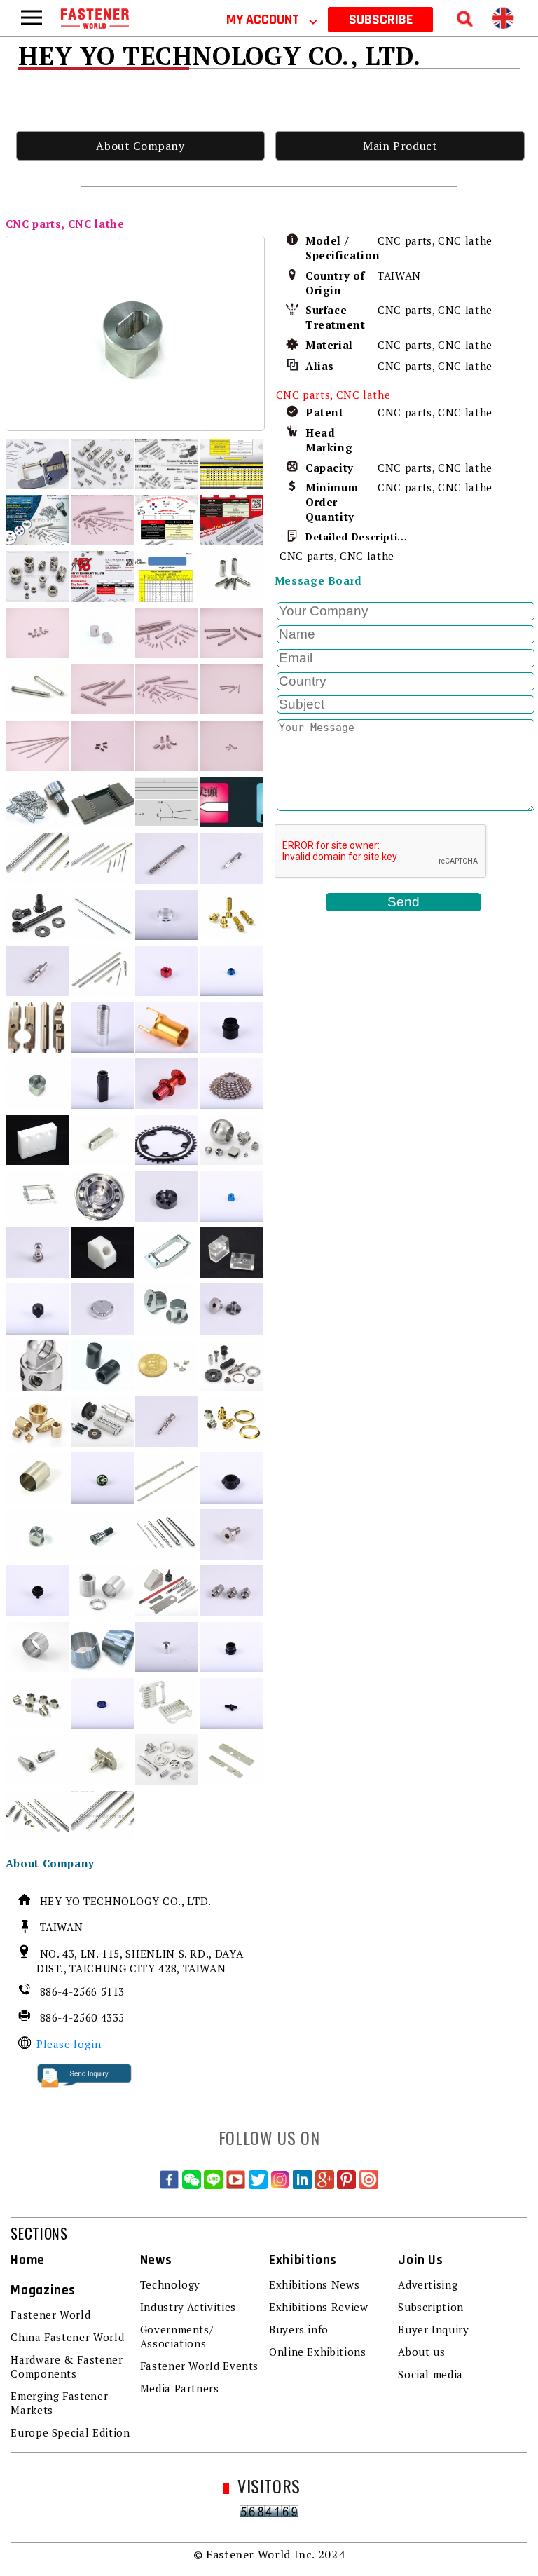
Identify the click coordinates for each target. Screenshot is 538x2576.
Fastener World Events (199, 2366)
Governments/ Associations (177, 2336)
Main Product (400, 146)
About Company (140, 146)
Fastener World (50, 2315)
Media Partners (180, 2388)
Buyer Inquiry (433, 2329)
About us (421, 2352)
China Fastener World (67, 2337)
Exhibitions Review (319, 2307)
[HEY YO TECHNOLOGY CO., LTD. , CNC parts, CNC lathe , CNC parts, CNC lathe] (136, 333)
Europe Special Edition (70, 2432)
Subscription (431, 2307)
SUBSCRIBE (381, 20)
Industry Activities (188, 2307)
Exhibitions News (314, 2284)
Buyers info (299, 2329)
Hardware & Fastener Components (67, 2366)
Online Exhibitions (318, 2352)
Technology (170, 2284)
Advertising (428, 2284)
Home (28, 2260)
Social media (430, 2374)
